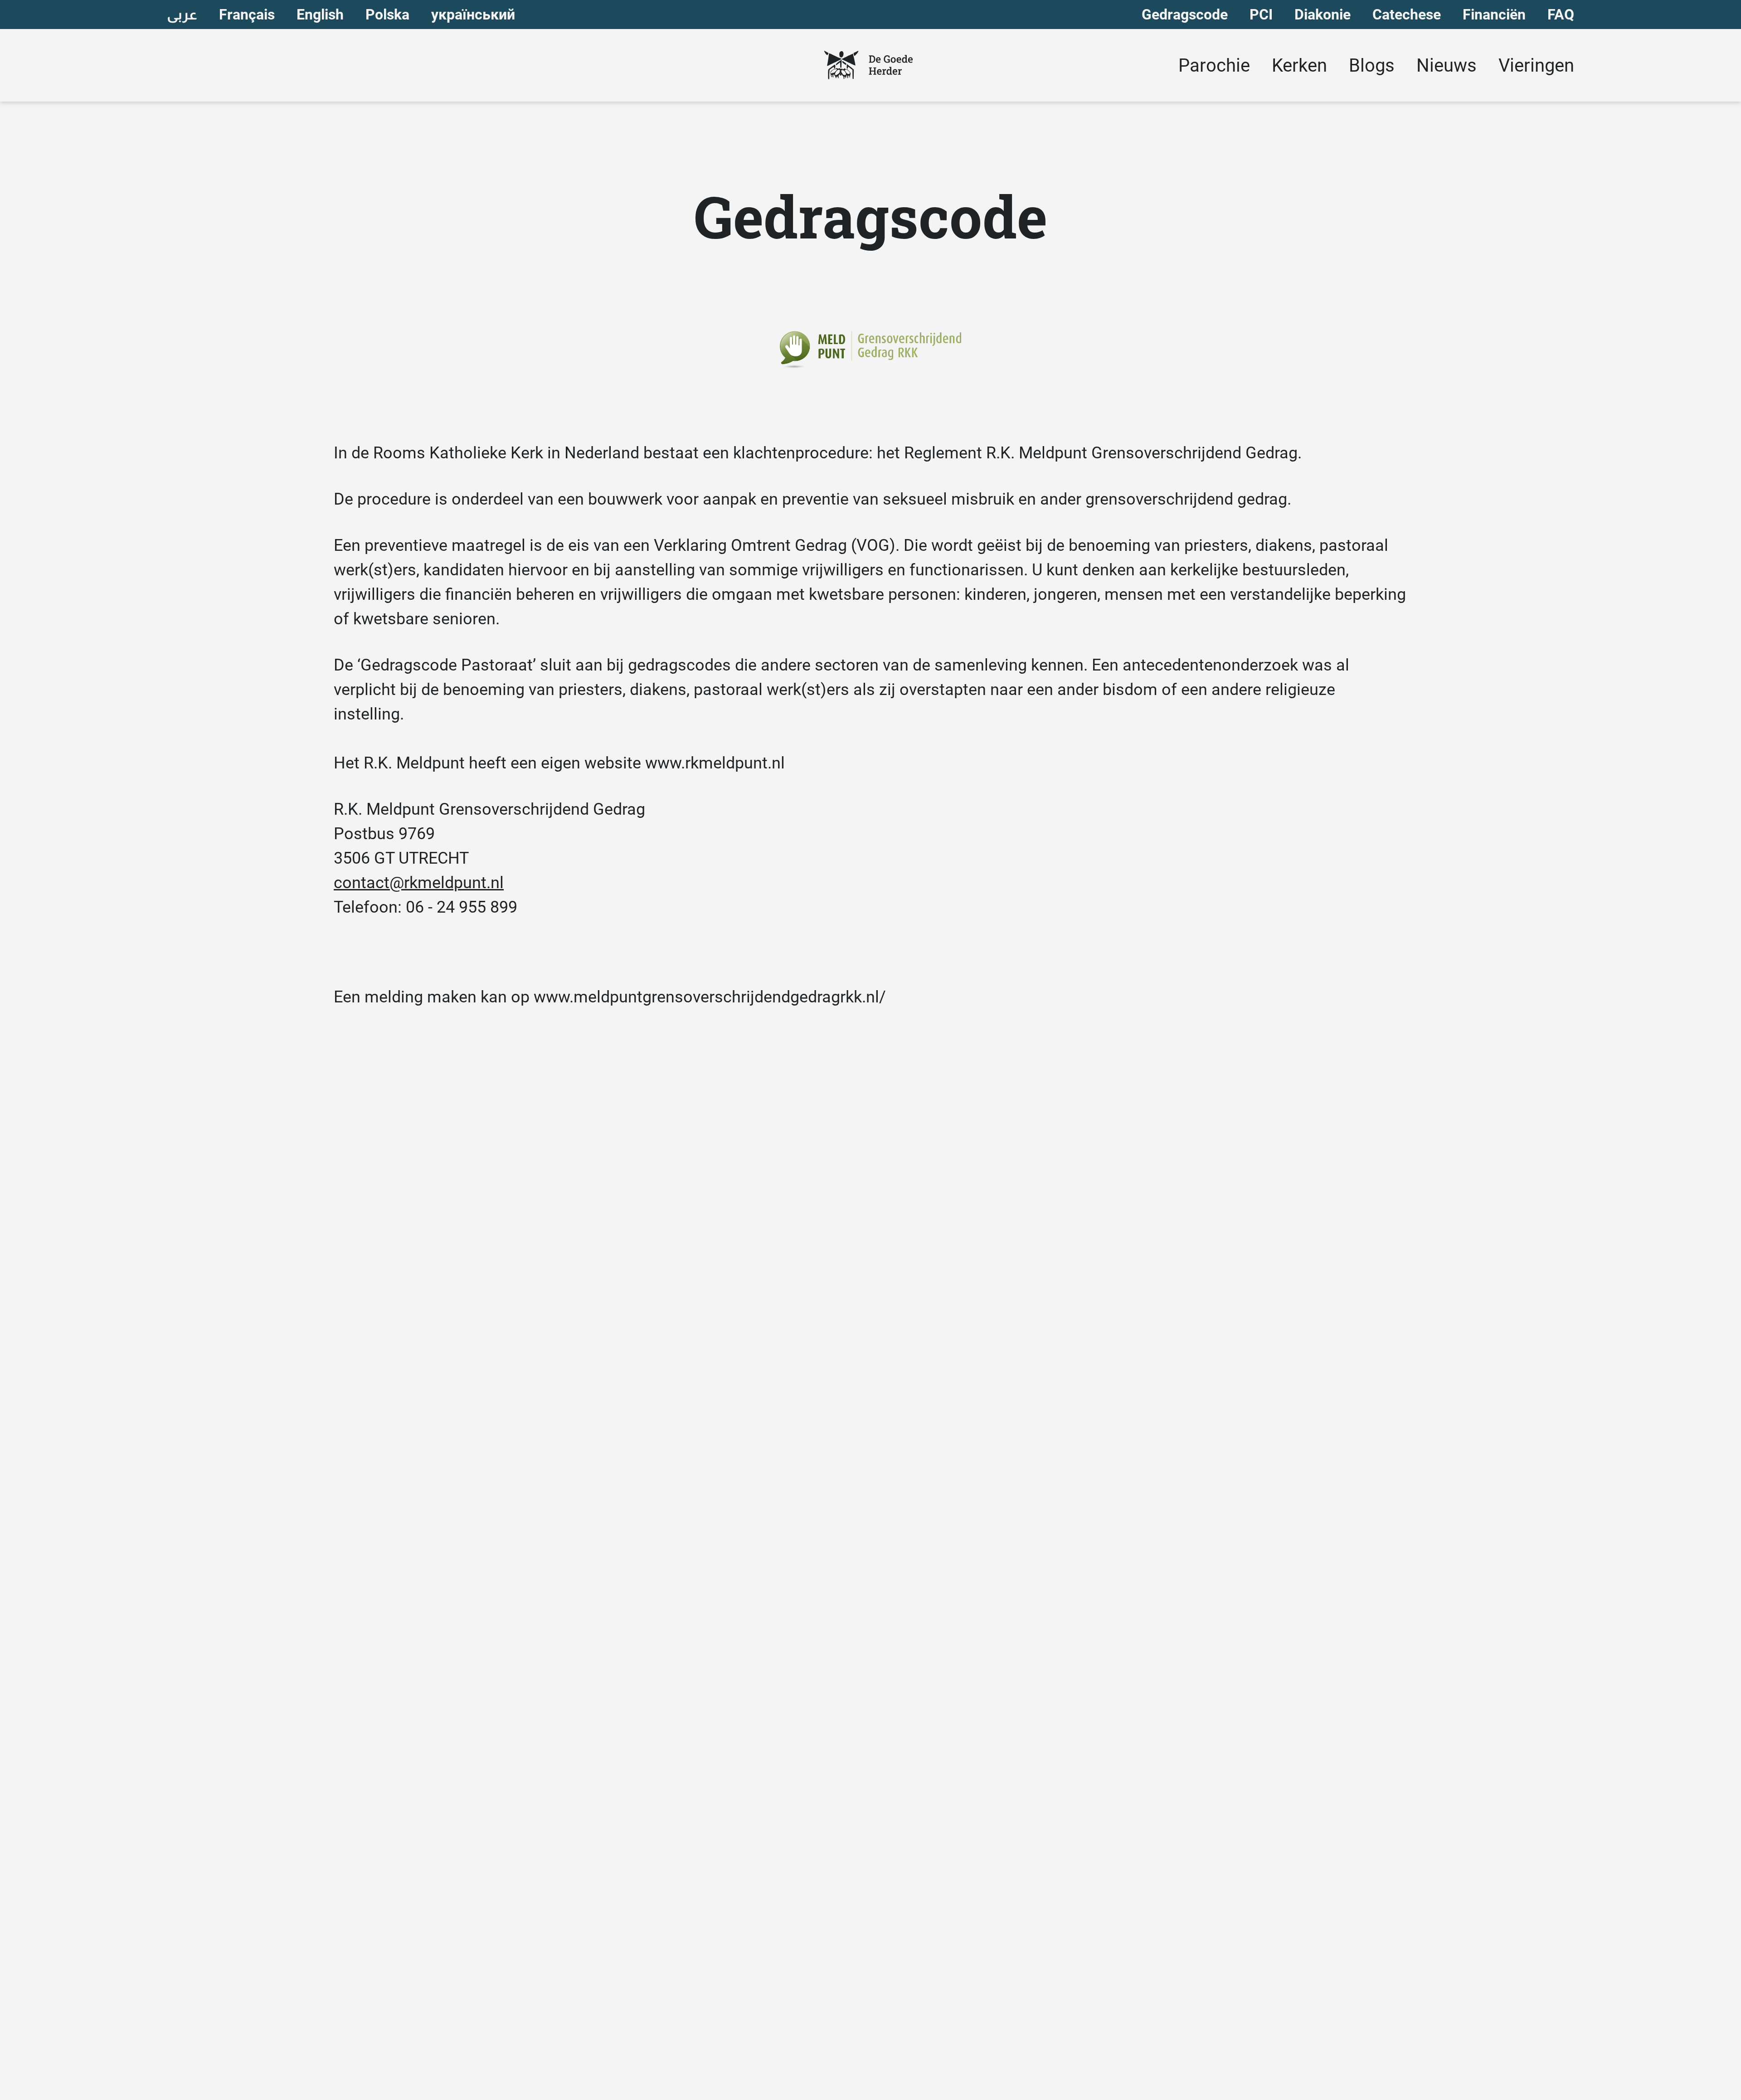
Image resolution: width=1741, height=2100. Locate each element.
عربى (182, 15)
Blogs (1372, 66)
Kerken (1299, 66)
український (473, 15)
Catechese (1407, 15)
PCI (1261, 15)
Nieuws (1447, 66)
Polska (387, 15)
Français (247, 15)
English (320, 15)
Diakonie (1323, 15)
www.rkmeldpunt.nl (715, 763)
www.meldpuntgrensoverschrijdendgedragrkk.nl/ (710, 997)
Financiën (1494, 15)
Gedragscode (1185, 15)
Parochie (1214, 66)
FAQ (1561, 15)
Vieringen (1536, 66)
